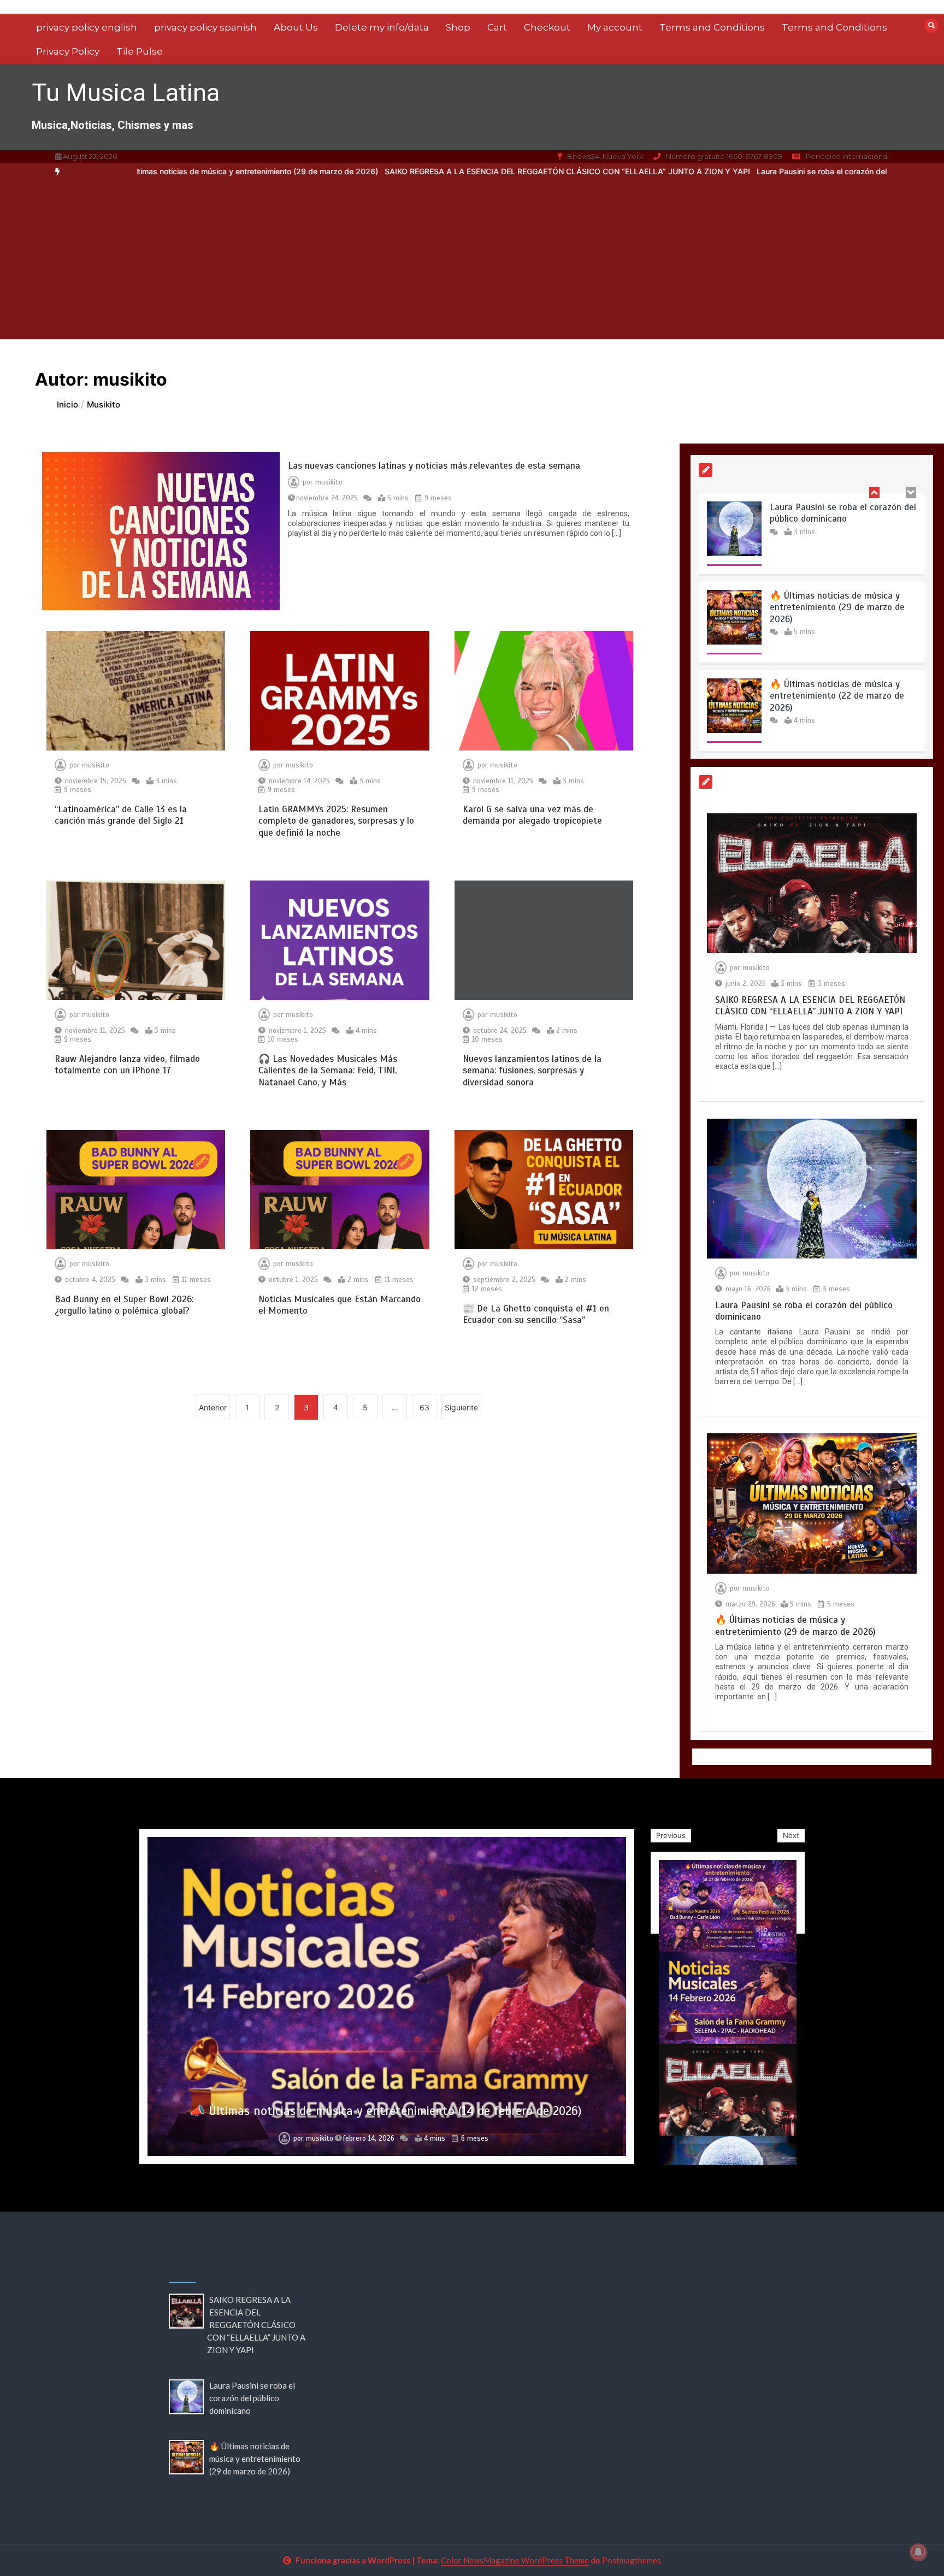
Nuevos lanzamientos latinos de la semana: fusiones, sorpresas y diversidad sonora (532, 1071)
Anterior (213, 1407)
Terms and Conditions (712, 27)
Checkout (547, 27)
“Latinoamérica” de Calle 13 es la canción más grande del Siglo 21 (121, 815)
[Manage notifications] (918, 2552)
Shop (458, 27)
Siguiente (461, 1407)
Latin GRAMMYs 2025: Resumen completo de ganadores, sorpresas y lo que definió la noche (336, 821)
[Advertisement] (472, 263)
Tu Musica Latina (126, 93)
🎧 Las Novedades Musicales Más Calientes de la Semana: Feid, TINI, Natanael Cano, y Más (328, 1071)
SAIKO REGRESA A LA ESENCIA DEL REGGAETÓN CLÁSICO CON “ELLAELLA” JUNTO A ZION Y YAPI (374, 171)
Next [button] (791, 1835)
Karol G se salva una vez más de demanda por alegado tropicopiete (532, 815)
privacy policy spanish (205, 27)
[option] (374, 172)
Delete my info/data (382, 27)
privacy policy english (87, 27)
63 (424, 1407)
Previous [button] (671, 1835)
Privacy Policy (68, 51)
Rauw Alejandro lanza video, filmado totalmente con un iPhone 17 (127, 1065)
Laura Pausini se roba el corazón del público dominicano (665, 171)
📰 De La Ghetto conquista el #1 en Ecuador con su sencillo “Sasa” (536, 1314)
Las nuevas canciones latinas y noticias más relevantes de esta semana (434, 466)
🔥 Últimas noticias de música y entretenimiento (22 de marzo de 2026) (837, 607)
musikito (329, 482)
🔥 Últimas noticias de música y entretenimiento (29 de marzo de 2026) (837, 519)
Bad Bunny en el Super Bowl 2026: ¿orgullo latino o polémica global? (124, 1305)
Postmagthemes (632, 2560)
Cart (497, 27)
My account (615, 27)
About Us (296, 27)
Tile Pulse (140, 51)
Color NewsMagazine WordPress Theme (515, 2560)
